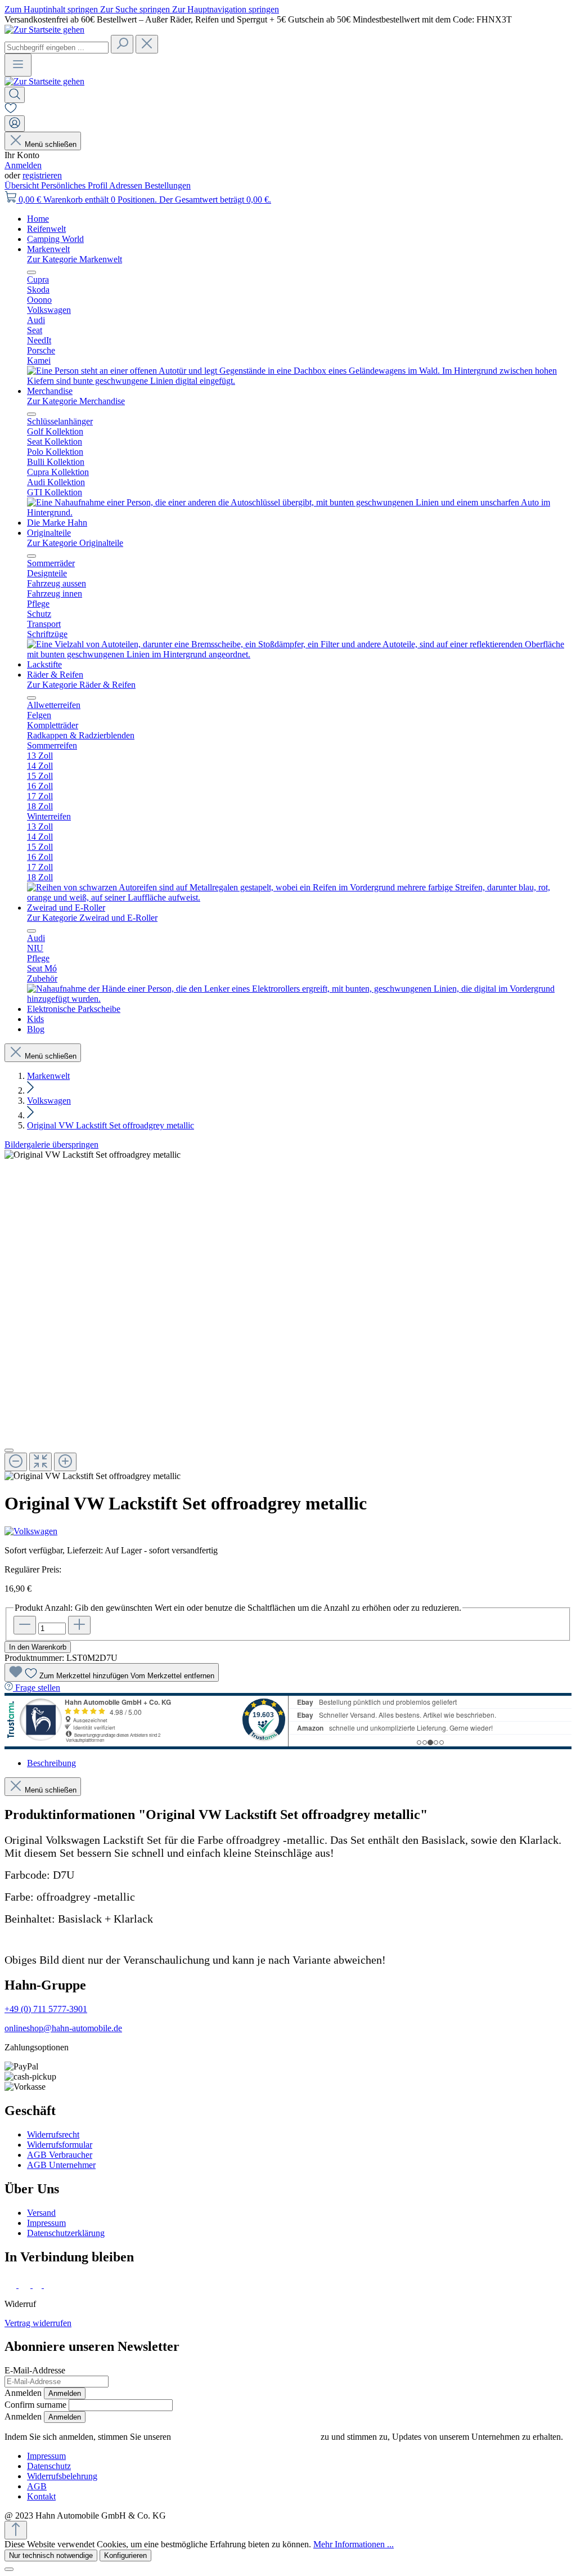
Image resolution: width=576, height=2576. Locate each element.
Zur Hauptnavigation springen (226, 9)
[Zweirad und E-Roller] (299, 999)
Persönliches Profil (75, 185)
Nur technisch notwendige (51, 2555)
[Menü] (18, 65)
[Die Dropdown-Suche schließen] (147, 44)
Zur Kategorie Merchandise (76, 401)
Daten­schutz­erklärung (66, 2233)
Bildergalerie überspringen (51, 1144)
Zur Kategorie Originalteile (75, 543)
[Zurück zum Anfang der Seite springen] (16, 2530)
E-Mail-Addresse (35, 2370)
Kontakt (41, 2496)
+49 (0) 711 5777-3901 (46, 2009)
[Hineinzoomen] (65, 1462)
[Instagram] (26, 2285)
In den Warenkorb (38, 1647)
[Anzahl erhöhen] (79, 1625)
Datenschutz (49, 2466)
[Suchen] (122, 44)
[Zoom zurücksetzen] (40, 1462)
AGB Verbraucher (60, 2155)
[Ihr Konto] (15, 124)
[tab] (51, 1763)
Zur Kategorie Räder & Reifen (81, 685)
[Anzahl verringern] (25, 1625)
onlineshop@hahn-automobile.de (63, 2028)
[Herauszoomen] (16, 1462)
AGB (37, 2486)
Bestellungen (168, 185)
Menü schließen (51, 144)
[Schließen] (9, 1450)
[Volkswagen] (288, 1531)
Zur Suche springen (136, 9)
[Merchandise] (299, 512)
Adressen (127, 185)
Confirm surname (35, 2405)
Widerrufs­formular (60, 2145)
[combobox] (57, 48)
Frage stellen (38, 1688)
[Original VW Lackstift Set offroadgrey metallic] (93, 1155)
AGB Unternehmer (61, 2165)
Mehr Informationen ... (354, 2544)
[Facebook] (12, 2285)
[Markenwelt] (299, 381)
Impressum (46, 2223)
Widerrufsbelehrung (62, 2476)
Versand (41, 2213)
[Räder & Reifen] (299, 897)
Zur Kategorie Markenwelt (75, 259)
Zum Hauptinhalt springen (52, 9)
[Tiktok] (38, 2285)
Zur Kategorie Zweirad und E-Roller (92, 918)
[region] (288, 1316)
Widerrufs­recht (53, 2134)
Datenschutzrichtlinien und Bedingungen (246, 2437)
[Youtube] (51, 2285)
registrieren (42, 175)
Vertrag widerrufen (38, 2323)
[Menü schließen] (31, 272)
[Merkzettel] (11, 110)
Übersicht (23, 185)
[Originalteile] (299, 654)
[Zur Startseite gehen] (44, 30)
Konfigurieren (125, 2555)
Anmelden (23, 165)
